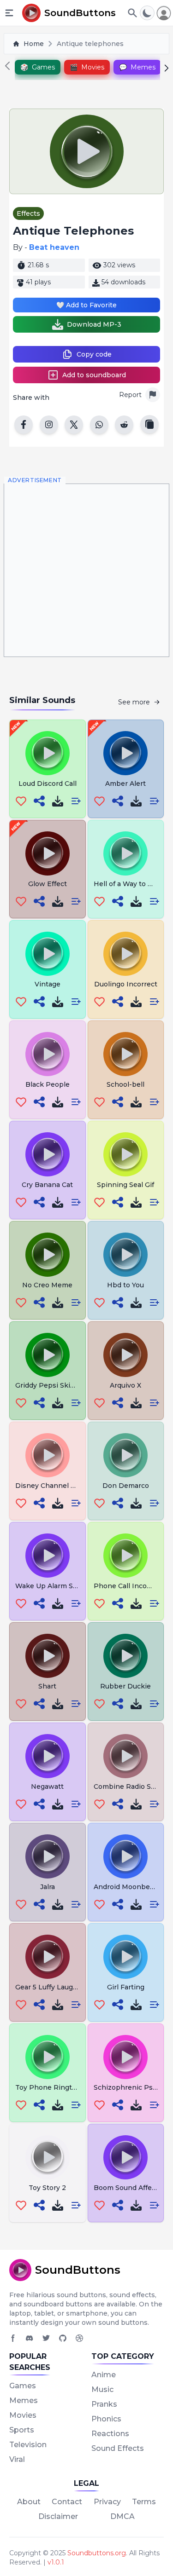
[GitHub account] (63, 2338)
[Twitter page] (46, 2338)
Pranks (104, 2404)
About (29, 2502)
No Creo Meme (47, 1285)
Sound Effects (118, 2448)
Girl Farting (126, 1987)
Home (34, 44)
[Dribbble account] (79, 2338)
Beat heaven (54, 247)
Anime (104, 2375)
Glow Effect (48, 884)
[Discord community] (30, 2338)
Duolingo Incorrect (126, 984)
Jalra (48, 1887)
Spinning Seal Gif (125, 1185)
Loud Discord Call (48, 784)
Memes (24, 2400)
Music (102, 2389)
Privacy (107, 2502)
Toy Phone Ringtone (50, 2087)
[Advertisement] (86, 570)
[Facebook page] (13, 2338)
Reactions (110, 2434)
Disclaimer (58, 2516)
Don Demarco (126, 1486)
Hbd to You (125, 1285)
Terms (144, 2502)
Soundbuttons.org (97, 2553)
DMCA (122, 2516)
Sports (22, 2430)
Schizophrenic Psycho (131, 2087)
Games (23, 2386)
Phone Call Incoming (129, 1586)
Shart (47, 1686)
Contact (67, 2502)
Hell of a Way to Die (126, 884)
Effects (28, 213)
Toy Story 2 (47, 2188)
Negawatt (47, 1786)
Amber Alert (125, 784)
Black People (48, 1084)
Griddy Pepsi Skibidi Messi (60, 1385)
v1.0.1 (56, 2562)
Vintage (48, 984)
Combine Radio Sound (131, 1786)
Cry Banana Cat (47, 1185)
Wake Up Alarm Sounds (54, 1586)
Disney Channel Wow (51, 1486)
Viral (17, 2459)
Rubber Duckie (125, 1686)
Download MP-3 (94, 324)
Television (28, 2445)
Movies (23, 2415)
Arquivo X (125, 1385)
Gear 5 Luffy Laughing (52, 1987)
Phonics (106, 2419)
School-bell (125, 1084)
